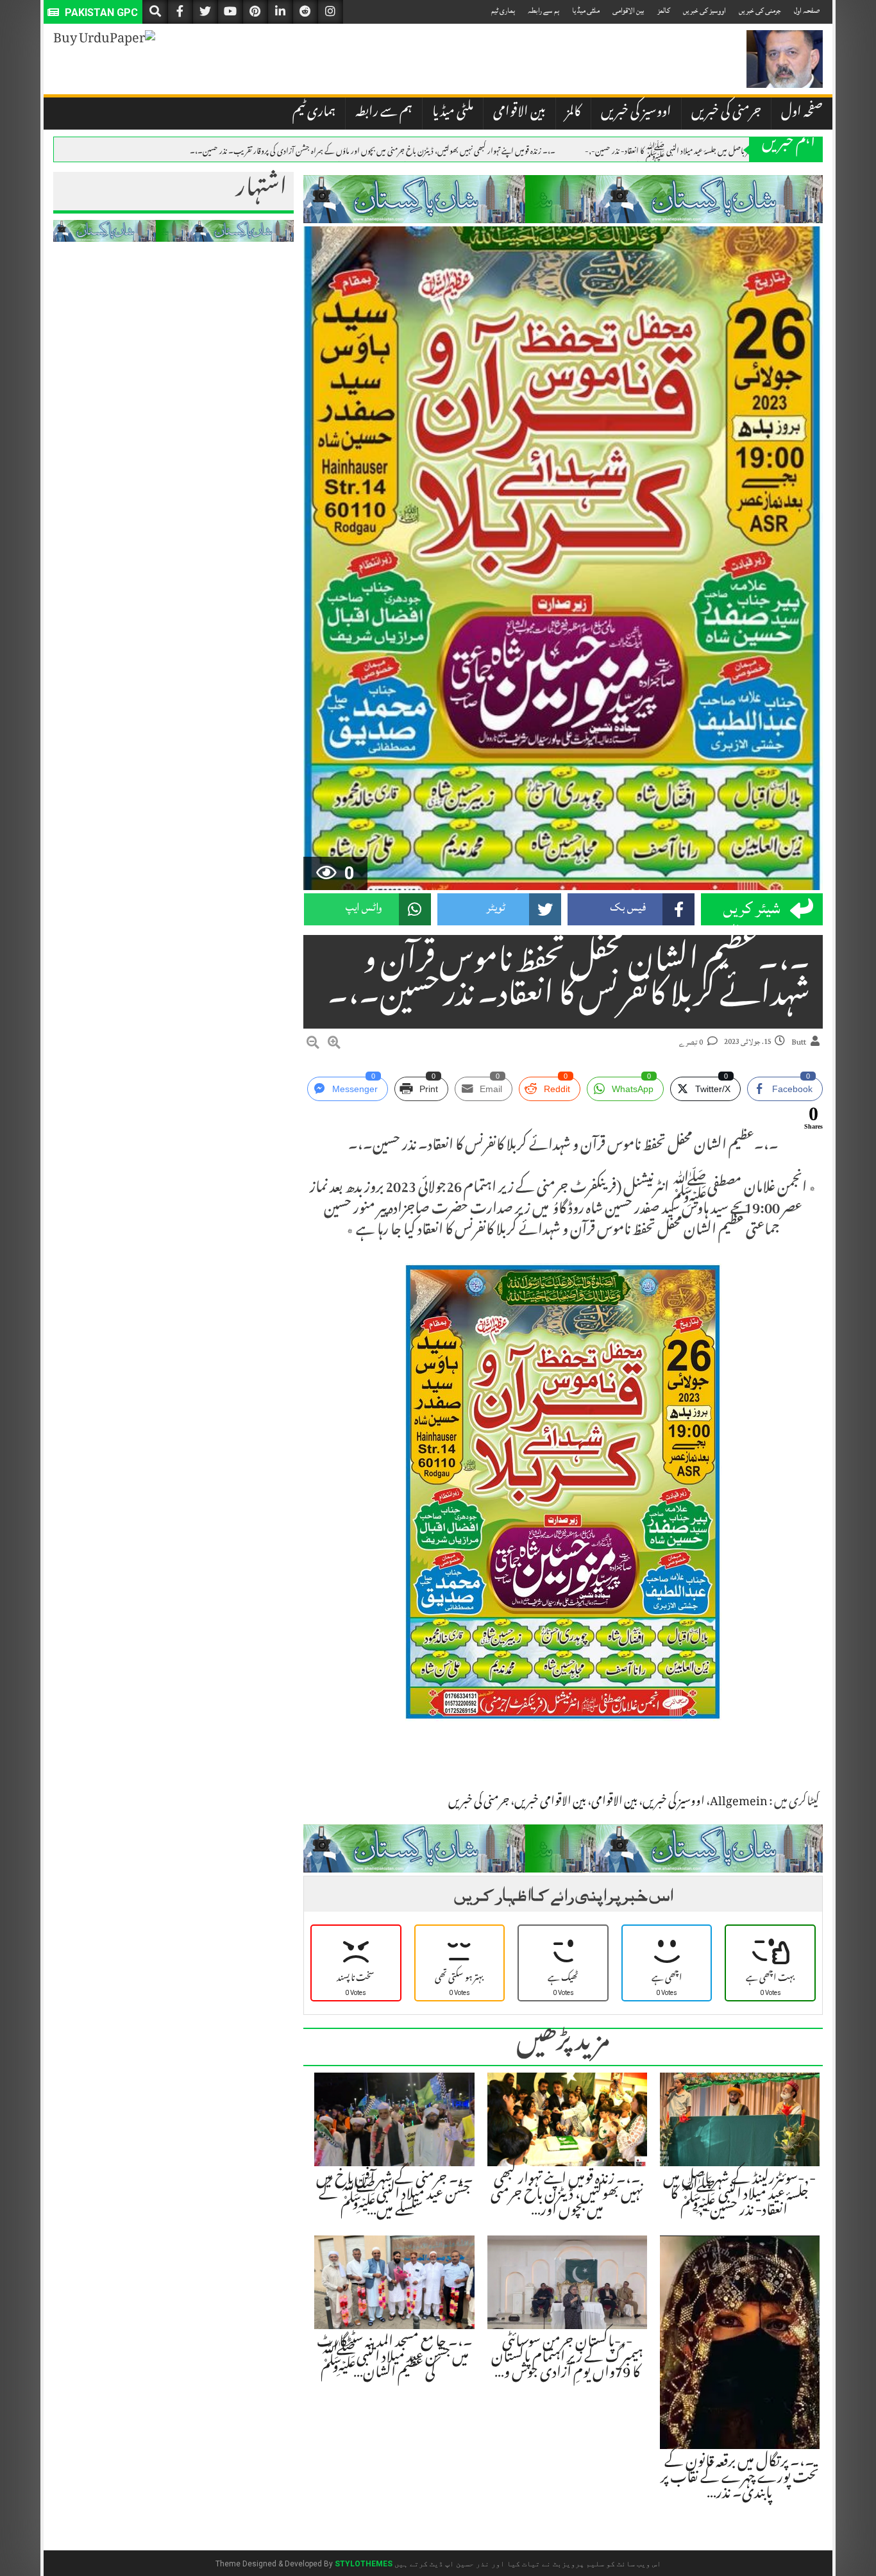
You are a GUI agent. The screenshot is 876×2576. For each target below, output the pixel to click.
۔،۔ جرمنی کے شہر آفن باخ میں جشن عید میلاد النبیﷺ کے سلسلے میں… (395, 2196)
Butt (799, 1042)
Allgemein (739, 1803)
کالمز (664, 11)
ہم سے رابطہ (543, 11)
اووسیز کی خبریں (704, 11)
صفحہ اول (807, 11)
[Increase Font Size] (334, 1045)
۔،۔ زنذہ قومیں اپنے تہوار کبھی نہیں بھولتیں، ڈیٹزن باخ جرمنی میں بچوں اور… (567, 2196)
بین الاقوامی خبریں (550, 1803)
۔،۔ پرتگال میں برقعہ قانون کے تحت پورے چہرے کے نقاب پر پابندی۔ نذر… (740, 2479)
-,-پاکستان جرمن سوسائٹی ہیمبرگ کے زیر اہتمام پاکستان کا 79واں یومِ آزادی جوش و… (567, 2359)
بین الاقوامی (628, 11)
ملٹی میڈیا (586, 11)
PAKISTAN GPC (100, 13)
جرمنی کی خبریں (760, 11)
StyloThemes (364, 2564)
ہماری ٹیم (503, 11)
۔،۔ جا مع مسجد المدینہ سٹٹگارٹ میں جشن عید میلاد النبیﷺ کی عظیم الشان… (395, 2359)
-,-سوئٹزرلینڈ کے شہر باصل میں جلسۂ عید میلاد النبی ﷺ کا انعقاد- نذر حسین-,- (694, 150)
